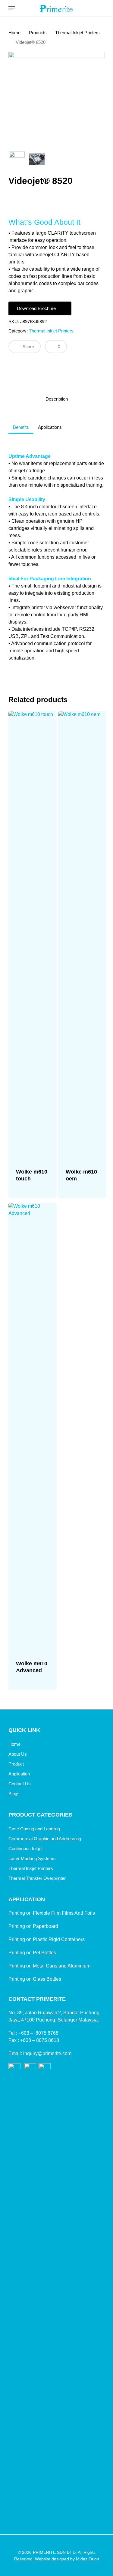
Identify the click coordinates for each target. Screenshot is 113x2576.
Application (19, 1774)
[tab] (57, 399)
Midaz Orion (88, 2559)
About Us (18, 1754)
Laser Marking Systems (32, 1858)
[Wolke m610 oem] (82, 936)
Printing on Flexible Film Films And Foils (52, 1913)
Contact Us (20, 1784)
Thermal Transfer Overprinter (37, 1878)
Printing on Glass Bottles (35, 1979)
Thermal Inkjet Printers (77, 33)
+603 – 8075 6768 (38, 2033)
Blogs (14, 1794)
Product (16, 1764)
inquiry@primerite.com (47, 2053)
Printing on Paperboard (33, 1926)
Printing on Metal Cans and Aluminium (49, 1966)
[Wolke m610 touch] (33, 936)
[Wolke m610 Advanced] (33, 1428)
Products (38, 33)
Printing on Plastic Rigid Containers (47, 1939)
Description (57, 399)
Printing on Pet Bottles (32, 1953)
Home (14, 33)
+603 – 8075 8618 (40, 2040)
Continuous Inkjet (25, 1849)
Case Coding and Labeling (34, 1829)
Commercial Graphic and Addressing (45, 1839)
